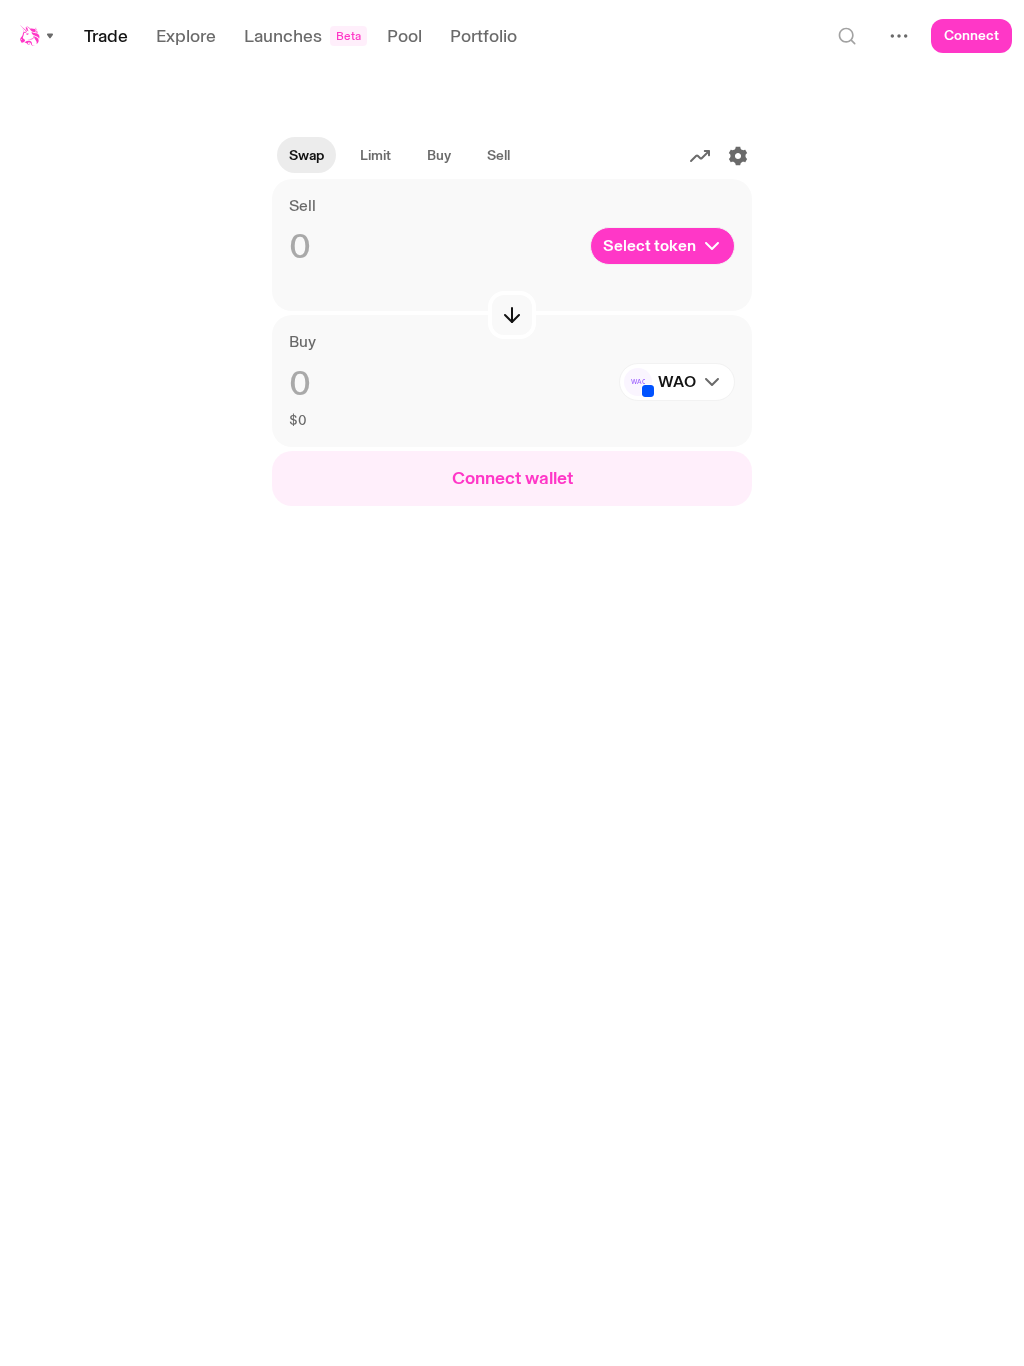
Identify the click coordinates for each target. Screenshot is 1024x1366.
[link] (375, 156)
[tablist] (399, 156)
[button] (38, 36)
